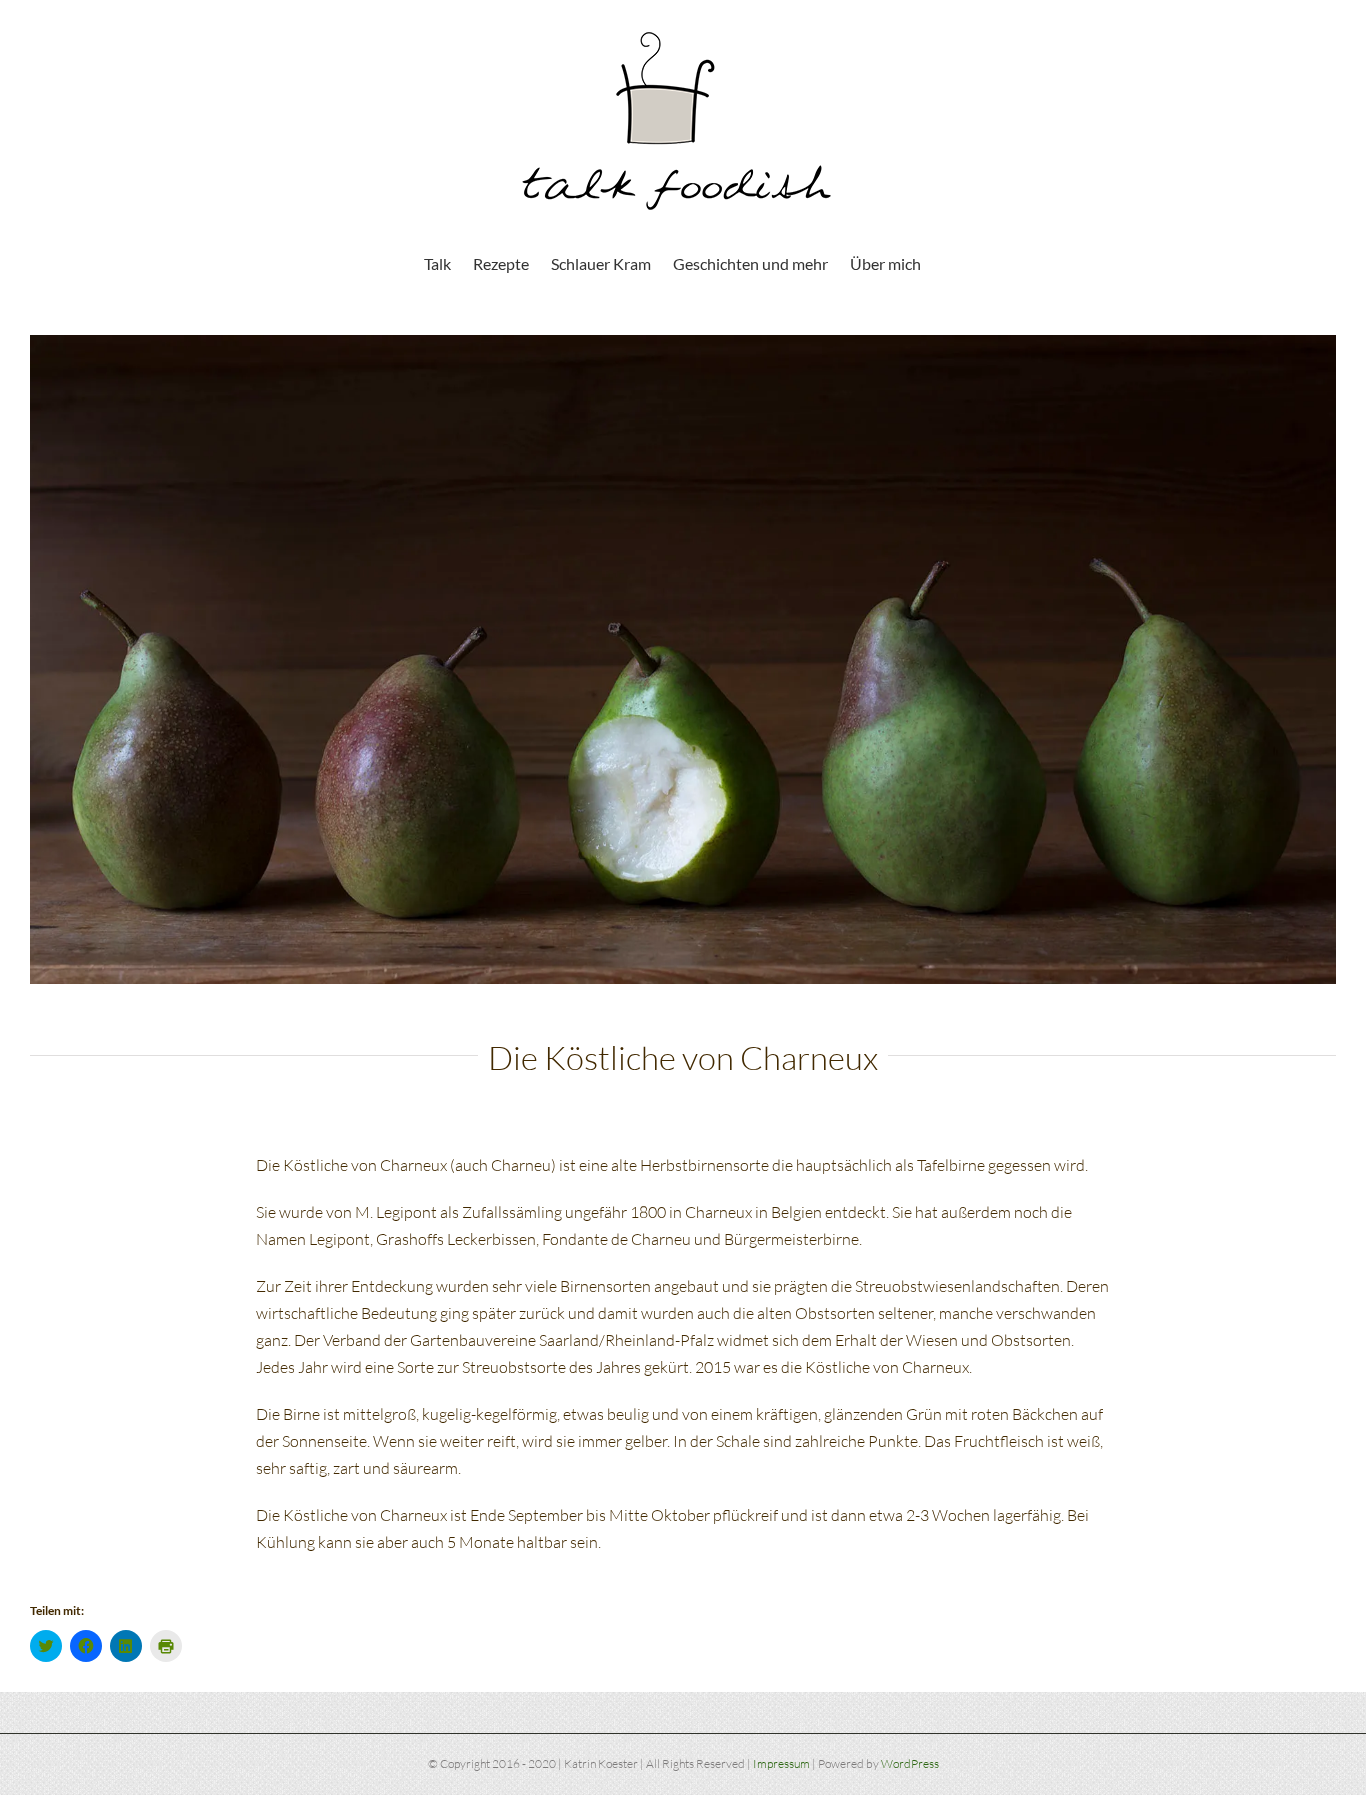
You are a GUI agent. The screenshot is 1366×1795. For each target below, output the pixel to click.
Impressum (781, 1763)
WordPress (910, 1763)
